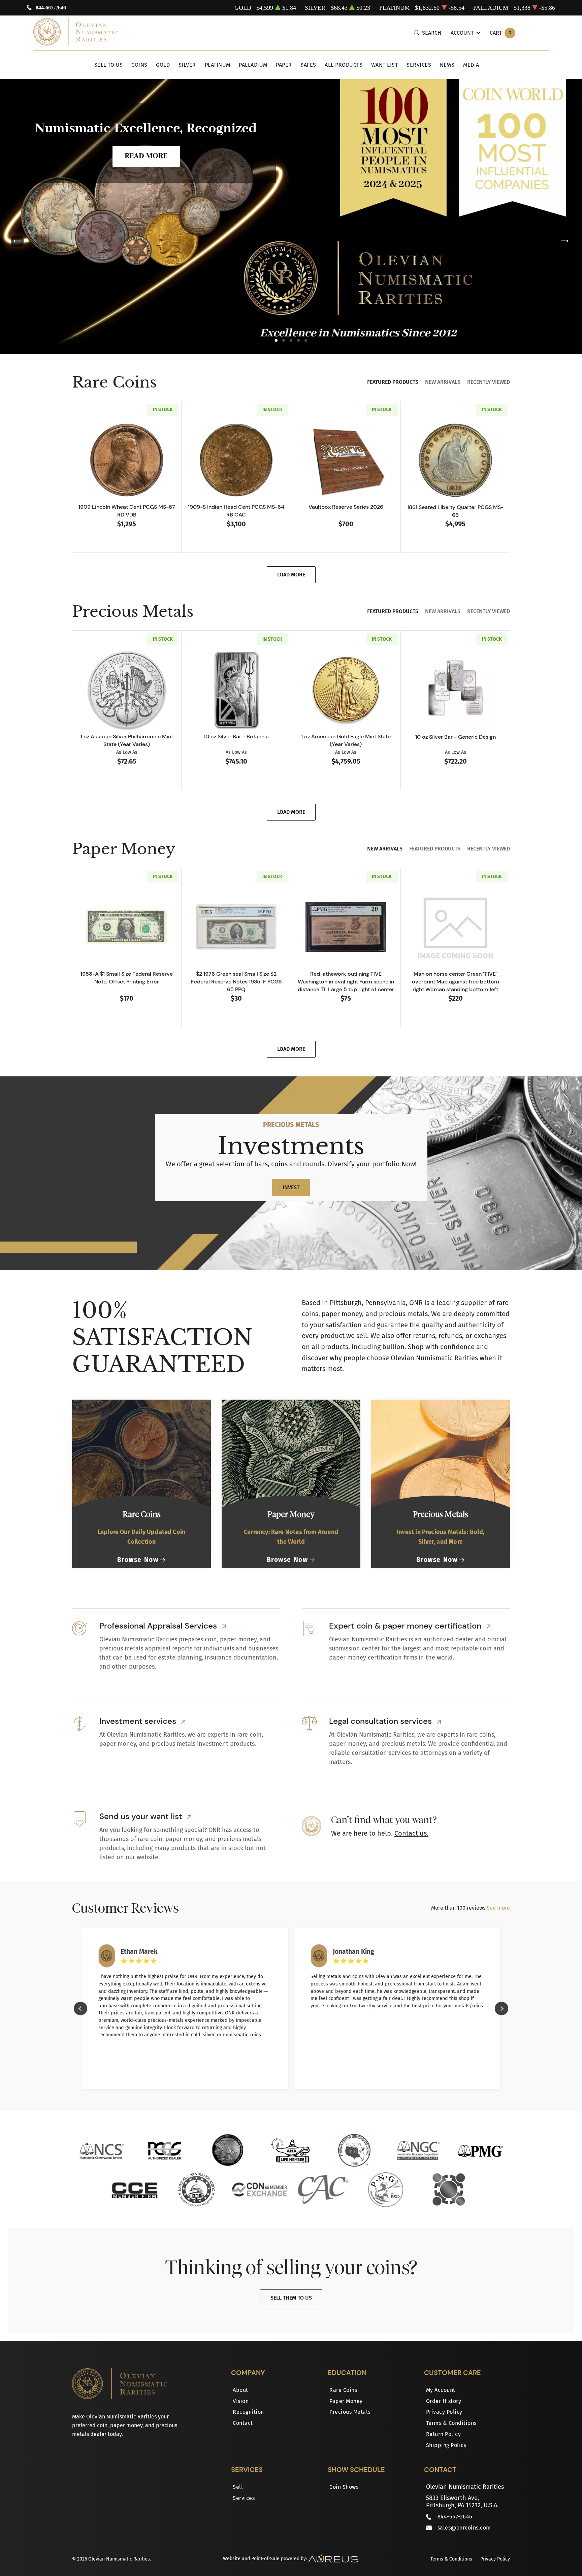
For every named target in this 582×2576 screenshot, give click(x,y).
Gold (163, 65)
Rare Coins (343, 2390)
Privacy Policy (444, 2412)
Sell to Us (109, 65)
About (240, 2390)
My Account (441, 2390)
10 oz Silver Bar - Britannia (236, 736)
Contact (243, 2423)
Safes (308, 65)
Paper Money (346, 2401)
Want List (385, 65)
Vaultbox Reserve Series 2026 (346, 507)
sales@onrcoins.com (464, 2528)
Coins (139, 65)
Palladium (253, 65)
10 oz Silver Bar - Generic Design (456, 737)
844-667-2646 (51, 8)
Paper (284, 65)
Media (471, 65)
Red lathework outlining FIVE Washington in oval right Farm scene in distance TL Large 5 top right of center (346, 981)
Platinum (218, 65)
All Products (344, 65)
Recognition (248, 2412)
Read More (146, 156)
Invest (291, 1187)
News (447, 65)
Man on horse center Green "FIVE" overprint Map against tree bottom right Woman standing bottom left (456, 981)
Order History (444, 2401)
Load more (291, 575)
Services (419, 65)
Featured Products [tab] (393, 382)
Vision (241, 2401)
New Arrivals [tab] (443, 382)
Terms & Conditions (451, 2423)
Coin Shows (344, 2487)
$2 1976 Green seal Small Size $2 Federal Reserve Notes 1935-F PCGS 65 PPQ (236, 981)
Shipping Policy (446, 2445)
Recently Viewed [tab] (489, 382)
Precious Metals (350, 2412)
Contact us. (411, 1833)
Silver (187, 65)
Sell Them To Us (291, 2298)
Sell (238, 2487)
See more (498, 1908)
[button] (276, 340)
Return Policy (444, 2434)
